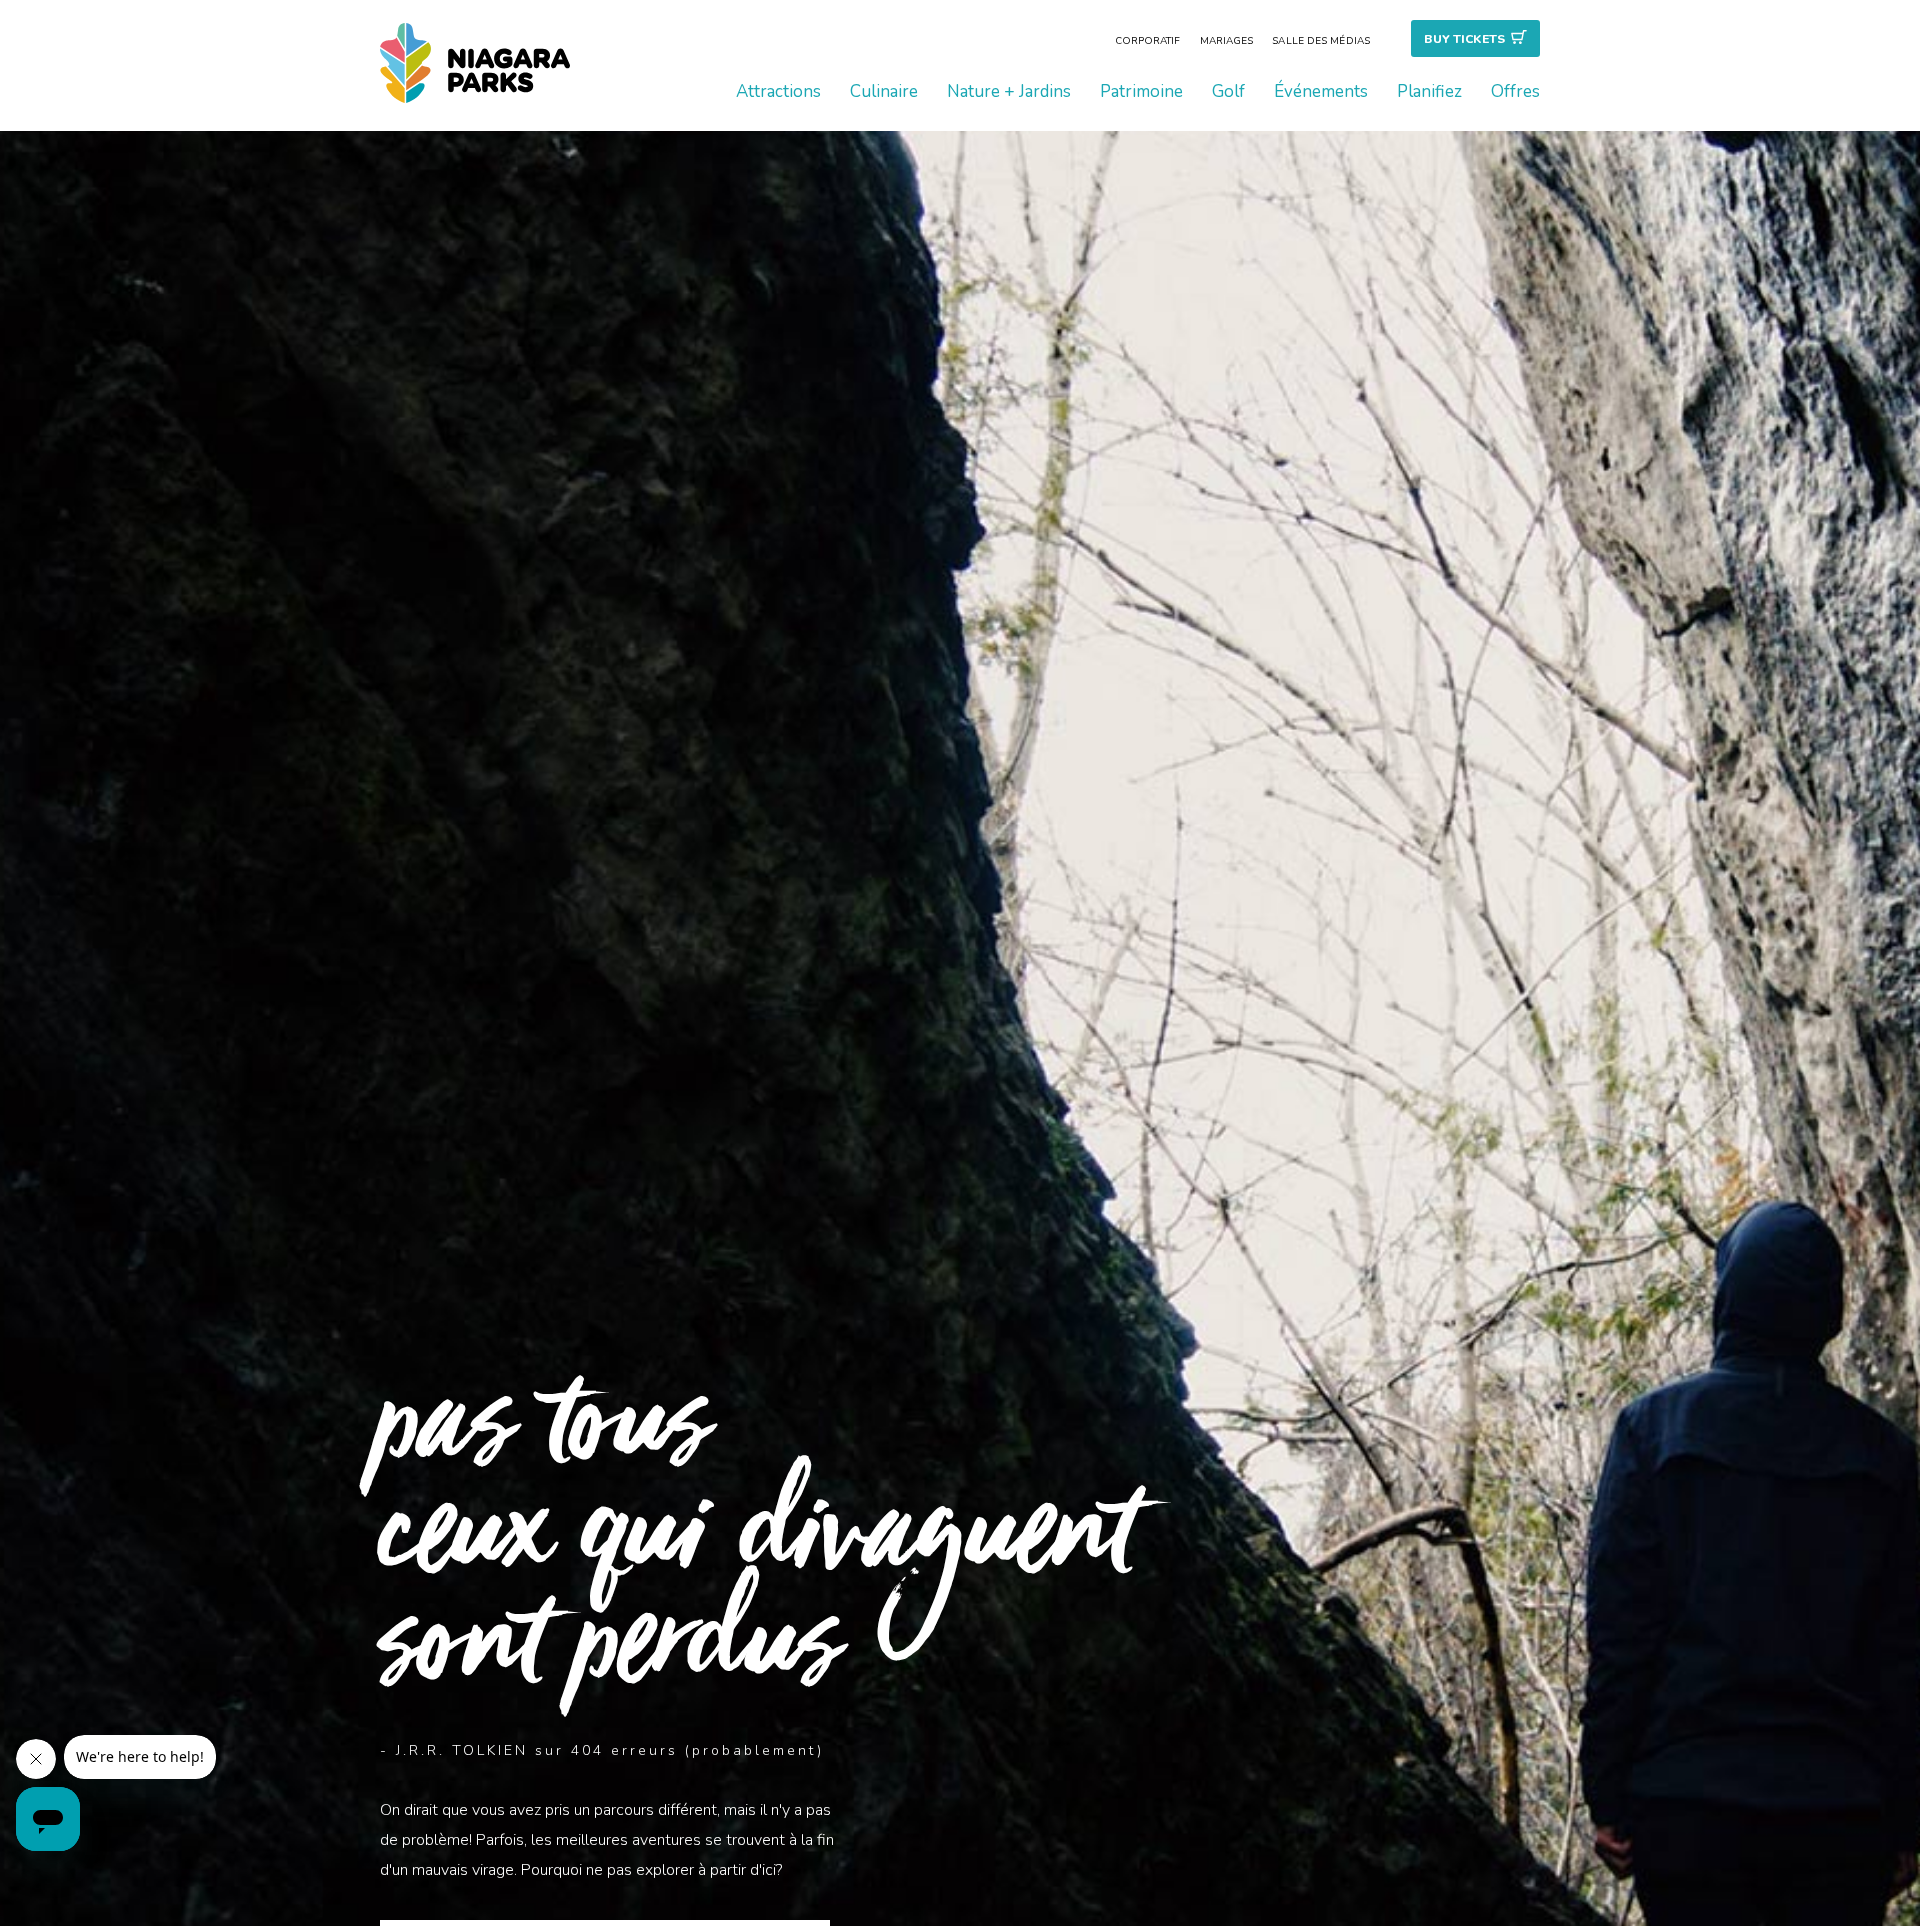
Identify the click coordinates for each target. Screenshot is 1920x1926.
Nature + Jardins (1009, 91)
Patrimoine (1141, 91)
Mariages (1227, 41)
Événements (1321, 91)
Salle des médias (1321, 41)
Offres (1515, 91)
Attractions (778, 91)
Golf (1228, 91)
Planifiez (1429, 91)
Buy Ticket (1464, 39)
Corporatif (1148, 41)
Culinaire (884, 91)
